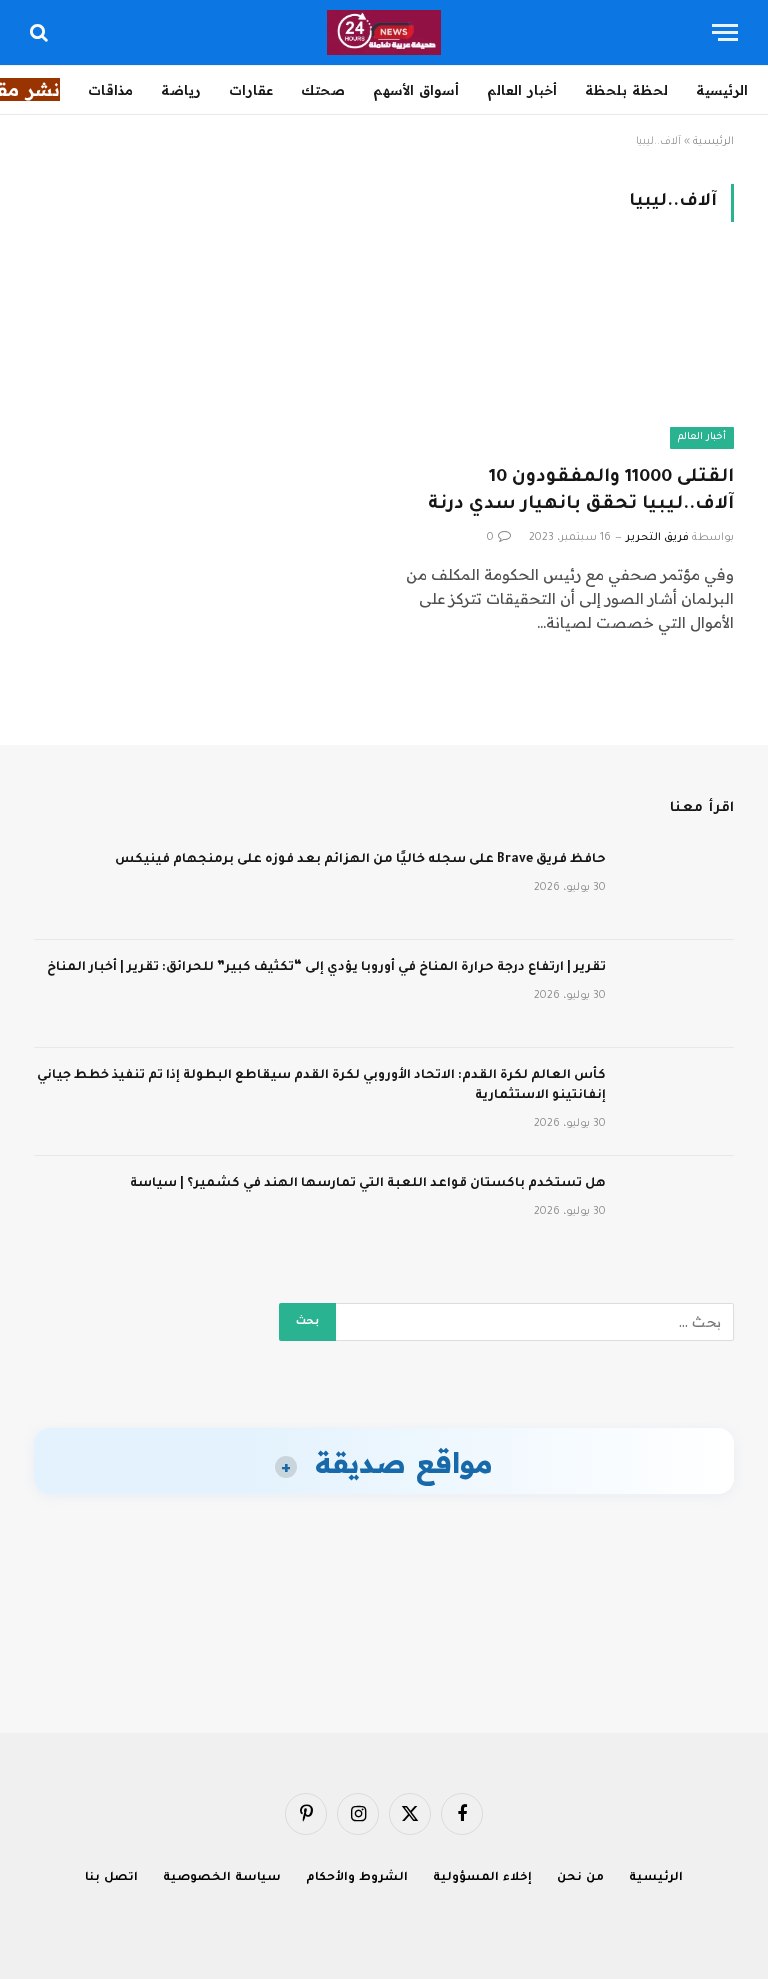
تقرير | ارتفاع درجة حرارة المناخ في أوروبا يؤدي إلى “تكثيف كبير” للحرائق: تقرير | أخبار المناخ (326, 968)
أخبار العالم (522, 90)
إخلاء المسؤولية (482, 1878)
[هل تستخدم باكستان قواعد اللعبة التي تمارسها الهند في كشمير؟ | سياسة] (679, 1210)
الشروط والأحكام (357, 1878)
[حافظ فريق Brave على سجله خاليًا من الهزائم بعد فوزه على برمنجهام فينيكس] (679, 886)
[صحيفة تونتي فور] (384, 32)
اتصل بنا (111, 1878)
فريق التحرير (657, 538)
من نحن (580, 1878)
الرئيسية (722, 90)
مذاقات (110, 90)
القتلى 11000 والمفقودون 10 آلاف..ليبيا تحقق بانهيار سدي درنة (581, 491)
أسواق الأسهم (416, 90)
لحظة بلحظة (626, 90)
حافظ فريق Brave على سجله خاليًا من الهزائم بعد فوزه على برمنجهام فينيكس (360, 860)
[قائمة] (725, 32)
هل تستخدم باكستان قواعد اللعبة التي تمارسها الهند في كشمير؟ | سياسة (368, 1184)
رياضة (181, 90)
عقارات (251, 90)
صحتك (323, 90)
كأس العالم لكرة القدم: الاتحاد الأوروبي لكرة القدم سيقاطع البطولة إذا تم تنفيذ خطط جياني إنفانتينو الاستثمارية (321, 1086)
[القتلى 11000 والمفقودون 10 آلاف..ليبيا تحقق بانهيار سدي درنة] (568, 355)
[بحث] (41, 32)
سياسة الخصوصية (222, 1878)
